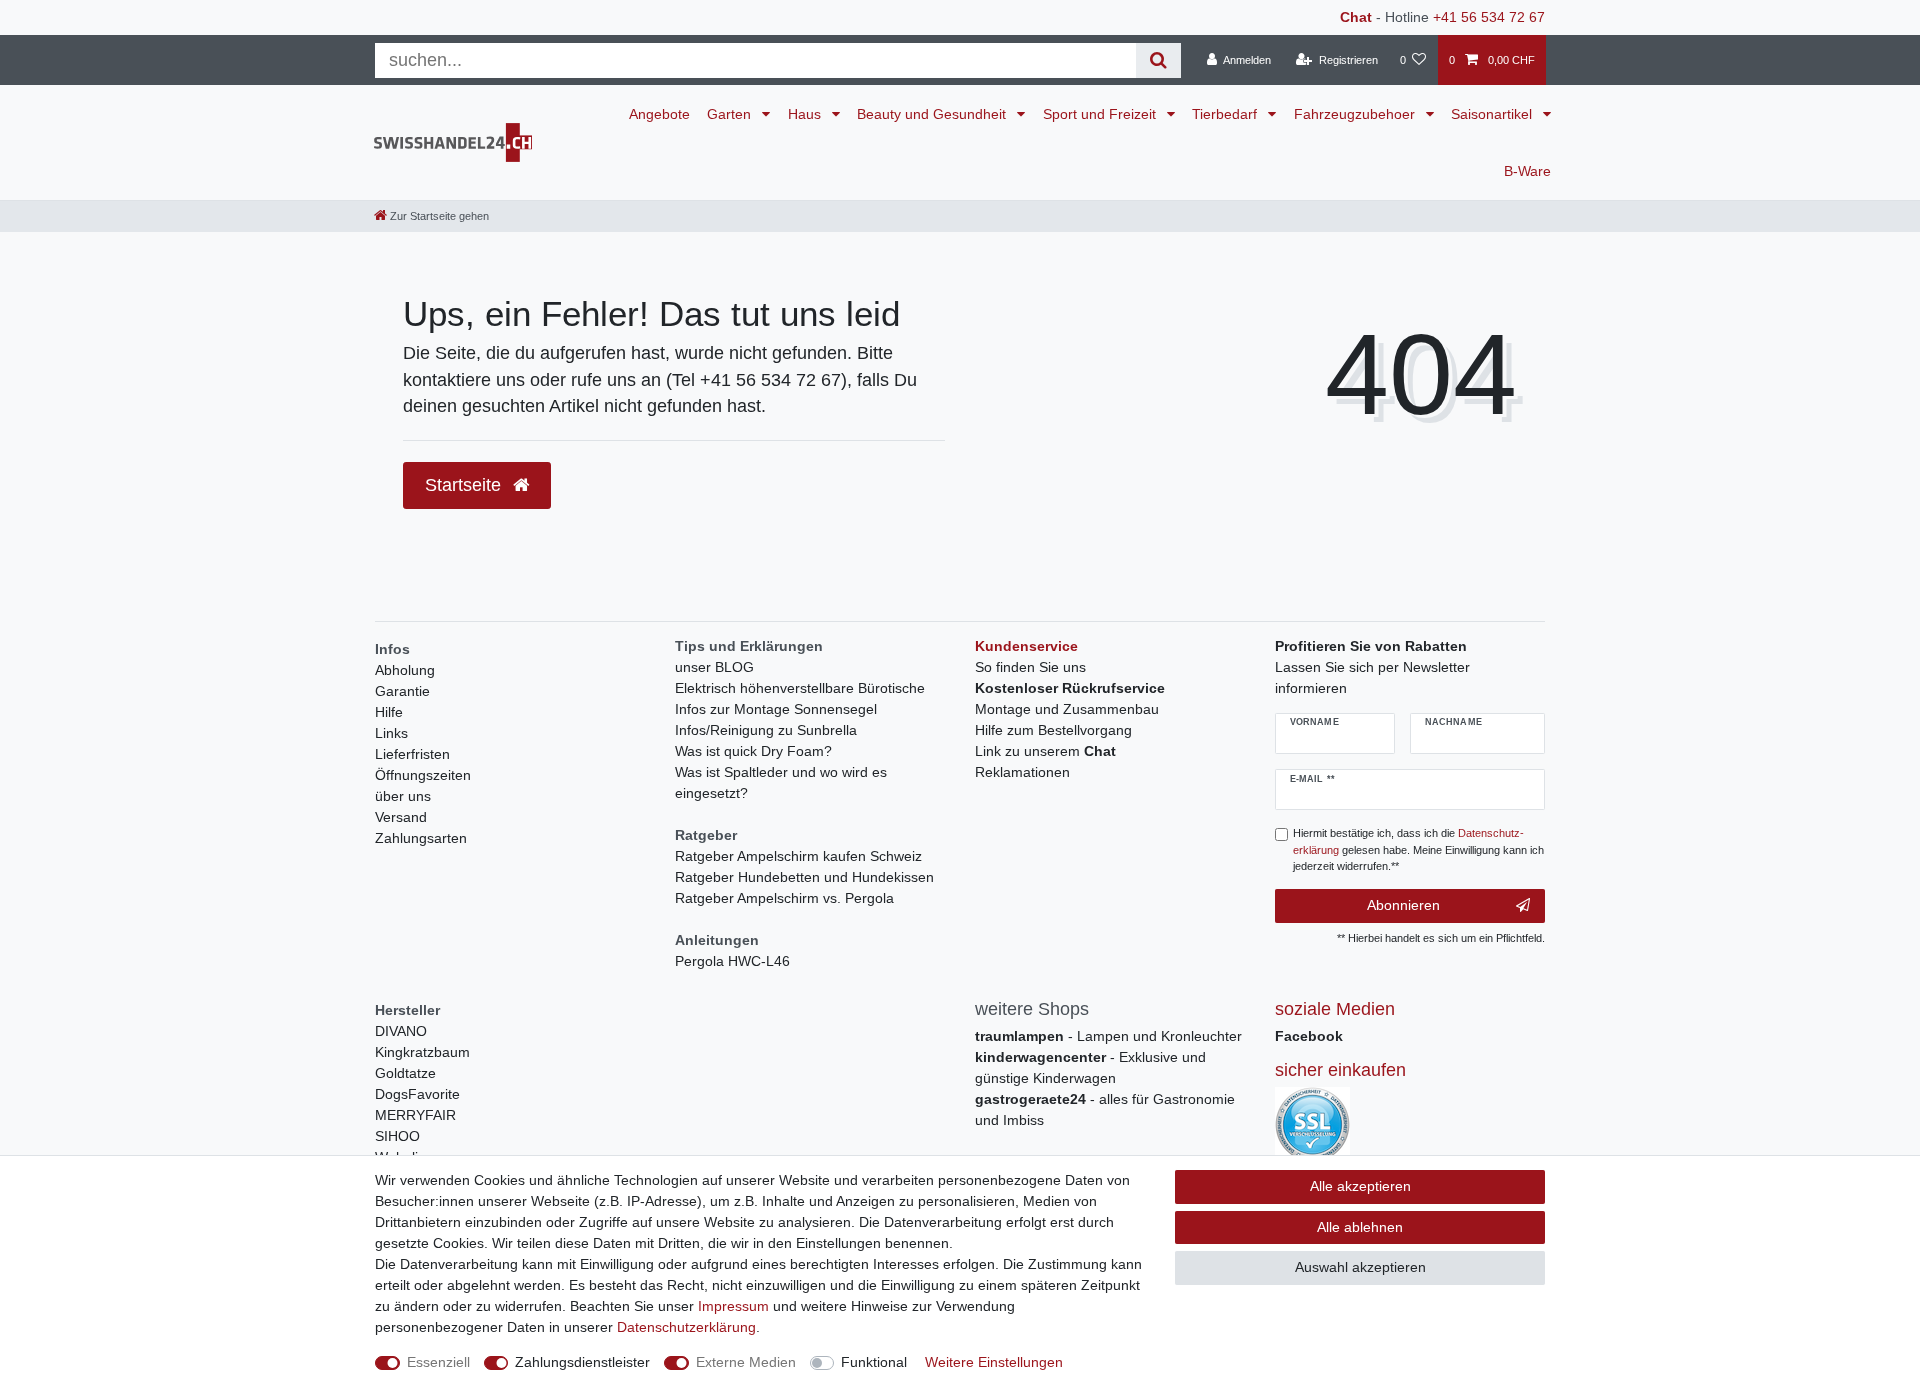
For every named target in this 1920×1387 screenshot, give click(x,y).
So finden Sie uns (1030, 667)
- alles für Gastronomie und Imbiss (1105, 1109)
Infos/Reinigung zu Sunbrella (766, 730)
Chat (1356, 17)
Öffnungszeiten (423, 775)
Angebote (659, 114)
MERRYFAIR (415, 1115)
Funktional (874, 1362)
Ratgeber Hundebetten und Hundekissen (804, 877)
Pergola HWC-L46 (732, 961)
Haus (806, 114)
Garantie (402, 691)
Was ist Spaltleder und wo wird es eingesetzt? (781, 782)
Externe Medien (746, 1362)
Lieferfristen (412, 754)
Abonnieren (1403, 905)
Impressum (733, 1306)
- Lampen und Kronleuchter (1108, 1036)
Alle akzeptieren (1360, 1186)
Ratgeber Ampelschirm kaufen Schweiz (798, 856)
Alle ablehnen (1360, 1227)
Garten (731, 114)
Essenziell (438, 1362)
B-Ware (1527, 171)
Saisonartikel (1493, 114)
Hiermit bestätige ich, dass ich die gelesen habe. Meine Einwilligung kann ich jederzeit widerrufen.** (1418, 850)
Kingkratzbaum (422, 1052)
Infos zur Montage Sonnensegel (776, 709)
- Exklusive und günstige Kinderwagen (1090, 1067)
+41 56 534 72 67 (1489, 17)
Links (391, 733)
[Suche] (1158, 60)
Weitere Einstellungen (994, 1362)
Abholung (405, 670)
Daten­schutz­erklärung (686, 1327)
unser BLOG (714, 667)
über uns (403, 796)
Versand (401, 817)
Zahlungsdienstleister (582, 1362)
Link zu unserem (1045, 751)
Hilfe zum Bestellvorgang (1053, 730)
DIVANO (401, 1031)
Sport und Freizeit (1101, 114)
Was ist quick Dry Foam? (753, 751)
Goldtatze (405, 1073)
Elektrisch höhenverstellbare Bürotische (800, 688)
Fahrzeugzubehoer (1356, 114)
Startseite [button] (465, 485)
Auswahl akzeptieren (1360, 1267)
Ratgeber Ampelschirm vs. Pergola (784, 898)
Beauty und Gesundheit (933, 114)
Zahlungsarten (421, 838)
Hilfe (389, 712)
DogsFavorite (417, 1094)
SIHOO (397, 1136)
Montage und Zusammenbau (1067, 709)
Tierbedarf (1226, 114)
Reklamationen (1022, 772)
